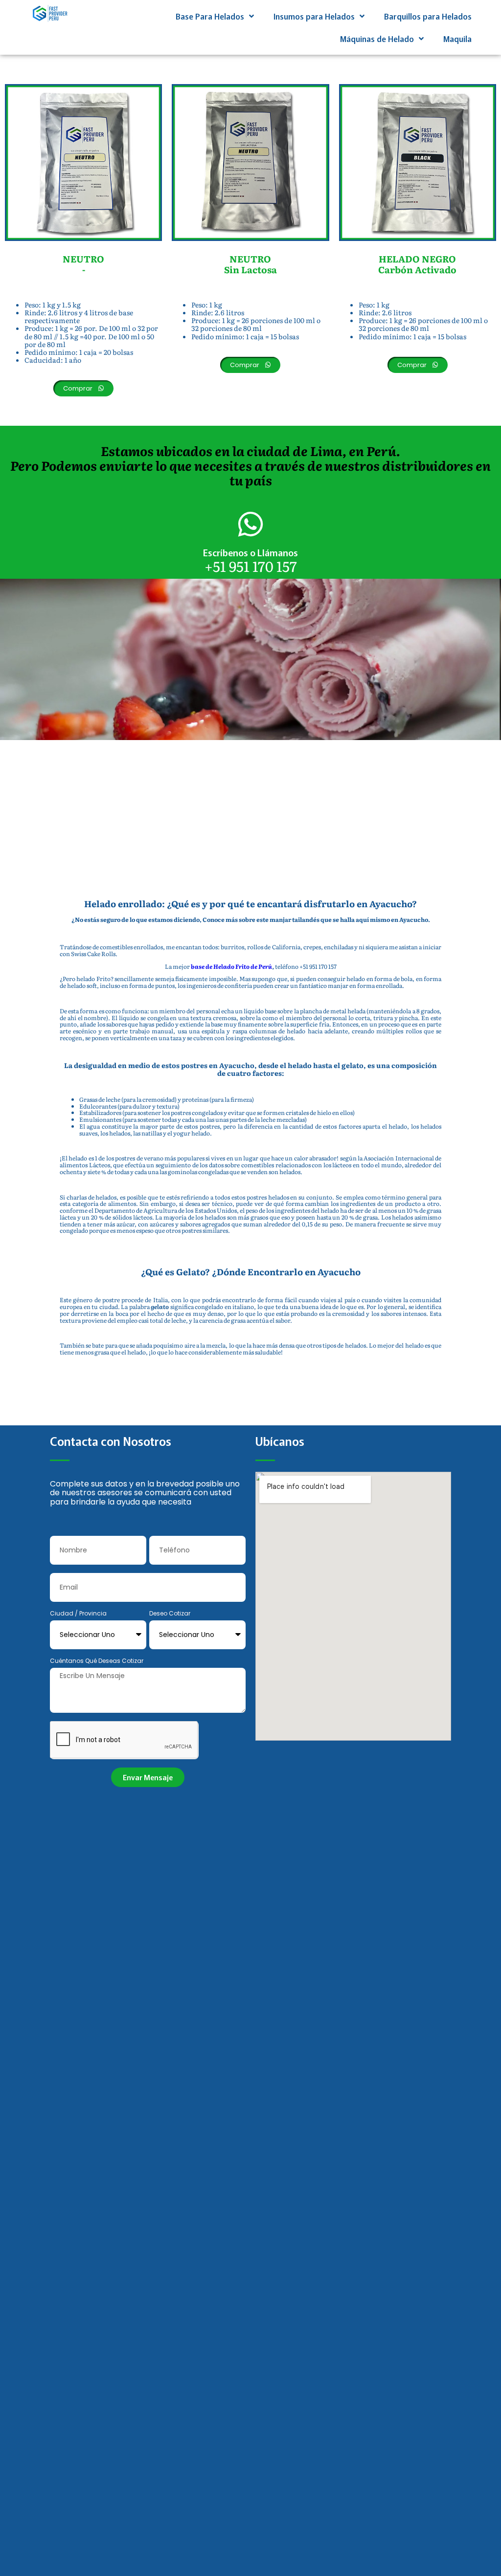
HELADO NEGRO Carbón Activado (417, 264)
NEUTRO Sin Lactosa (250, 264)
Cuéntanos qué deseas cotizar (97, 1661)
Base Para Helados (210, 16)
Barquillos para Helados (428, 16)
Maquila (457, 39)
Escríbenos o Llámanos (250, 552)
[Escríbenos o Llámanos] (250, 524)
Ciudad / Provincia (78, 1614)
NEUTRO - (83, 264)
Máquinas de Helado (377, 39)
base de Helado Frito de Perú (231, 966)
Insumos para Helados (314, 16)
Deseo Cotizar (170, 1614)
